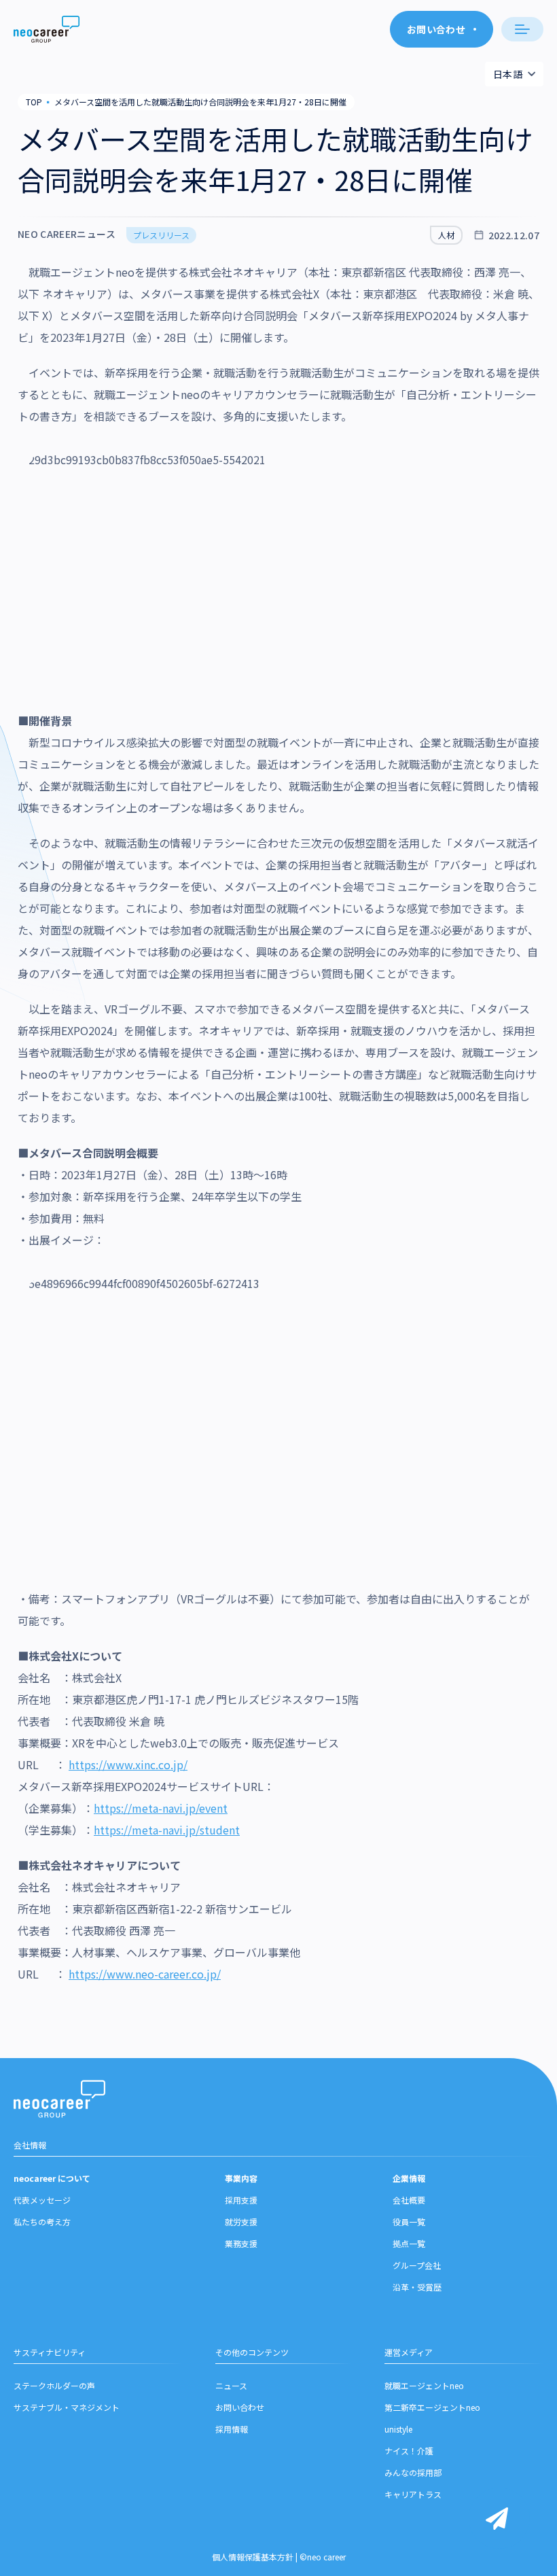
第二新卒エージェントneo (432, 2407)
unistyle (398, 2429)
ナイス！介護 (409, 2451)
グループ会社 (417, 2265)
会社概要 (409, 2200)
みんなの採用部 (413, 2472)
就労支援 (241, 2222)
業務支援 (241, 2243)
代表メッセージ (42, 2200)
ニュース (231, 2385)
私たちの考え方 (42, 2222)
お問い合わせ (240, 2407)
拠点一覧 (409, 2243)
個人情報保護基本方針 (253, 2557)
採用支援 (241, 2200)
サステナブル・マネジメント (67, 2407)
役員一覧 (409, 2222)
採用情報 (232, 2429)
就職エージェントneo (424, 2385)
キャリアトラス (413, 2494)
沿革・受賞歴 (417, 2287)
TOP (34, 102)
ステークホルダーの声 (54, 2385)
